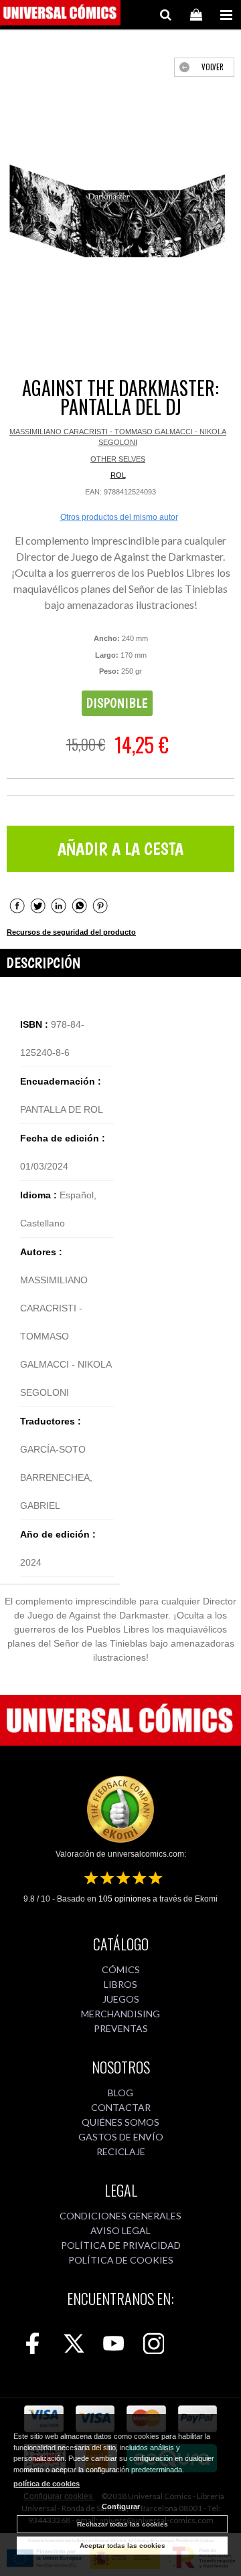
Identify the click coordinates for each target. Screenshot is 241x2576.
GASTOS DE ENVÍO (121, 2137)
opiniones (125, 1899)
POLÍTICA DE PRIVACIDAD (121, 2245)
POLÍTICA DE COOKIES (121, 2260)
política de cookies (47, 2484)
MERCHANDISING (120, 2014)
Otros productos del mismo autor (119, 517)
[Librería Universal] (60, 15)
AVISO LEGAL (120, 2230)
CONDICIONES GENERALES (120, 2216)
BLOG (120, 2093)
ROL (118, 475)
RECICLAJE (121, 2151)
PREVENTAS (121, 2028)
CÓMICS (121, 1969)
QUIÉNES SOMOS (120, 2122)
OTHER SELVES (118, 459)
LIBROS (120, 1984)
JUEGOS (121, 1999)
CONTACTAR (121, 2107)
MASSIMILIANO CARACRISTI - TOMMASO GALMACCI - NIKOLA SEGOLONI (118, 437)
